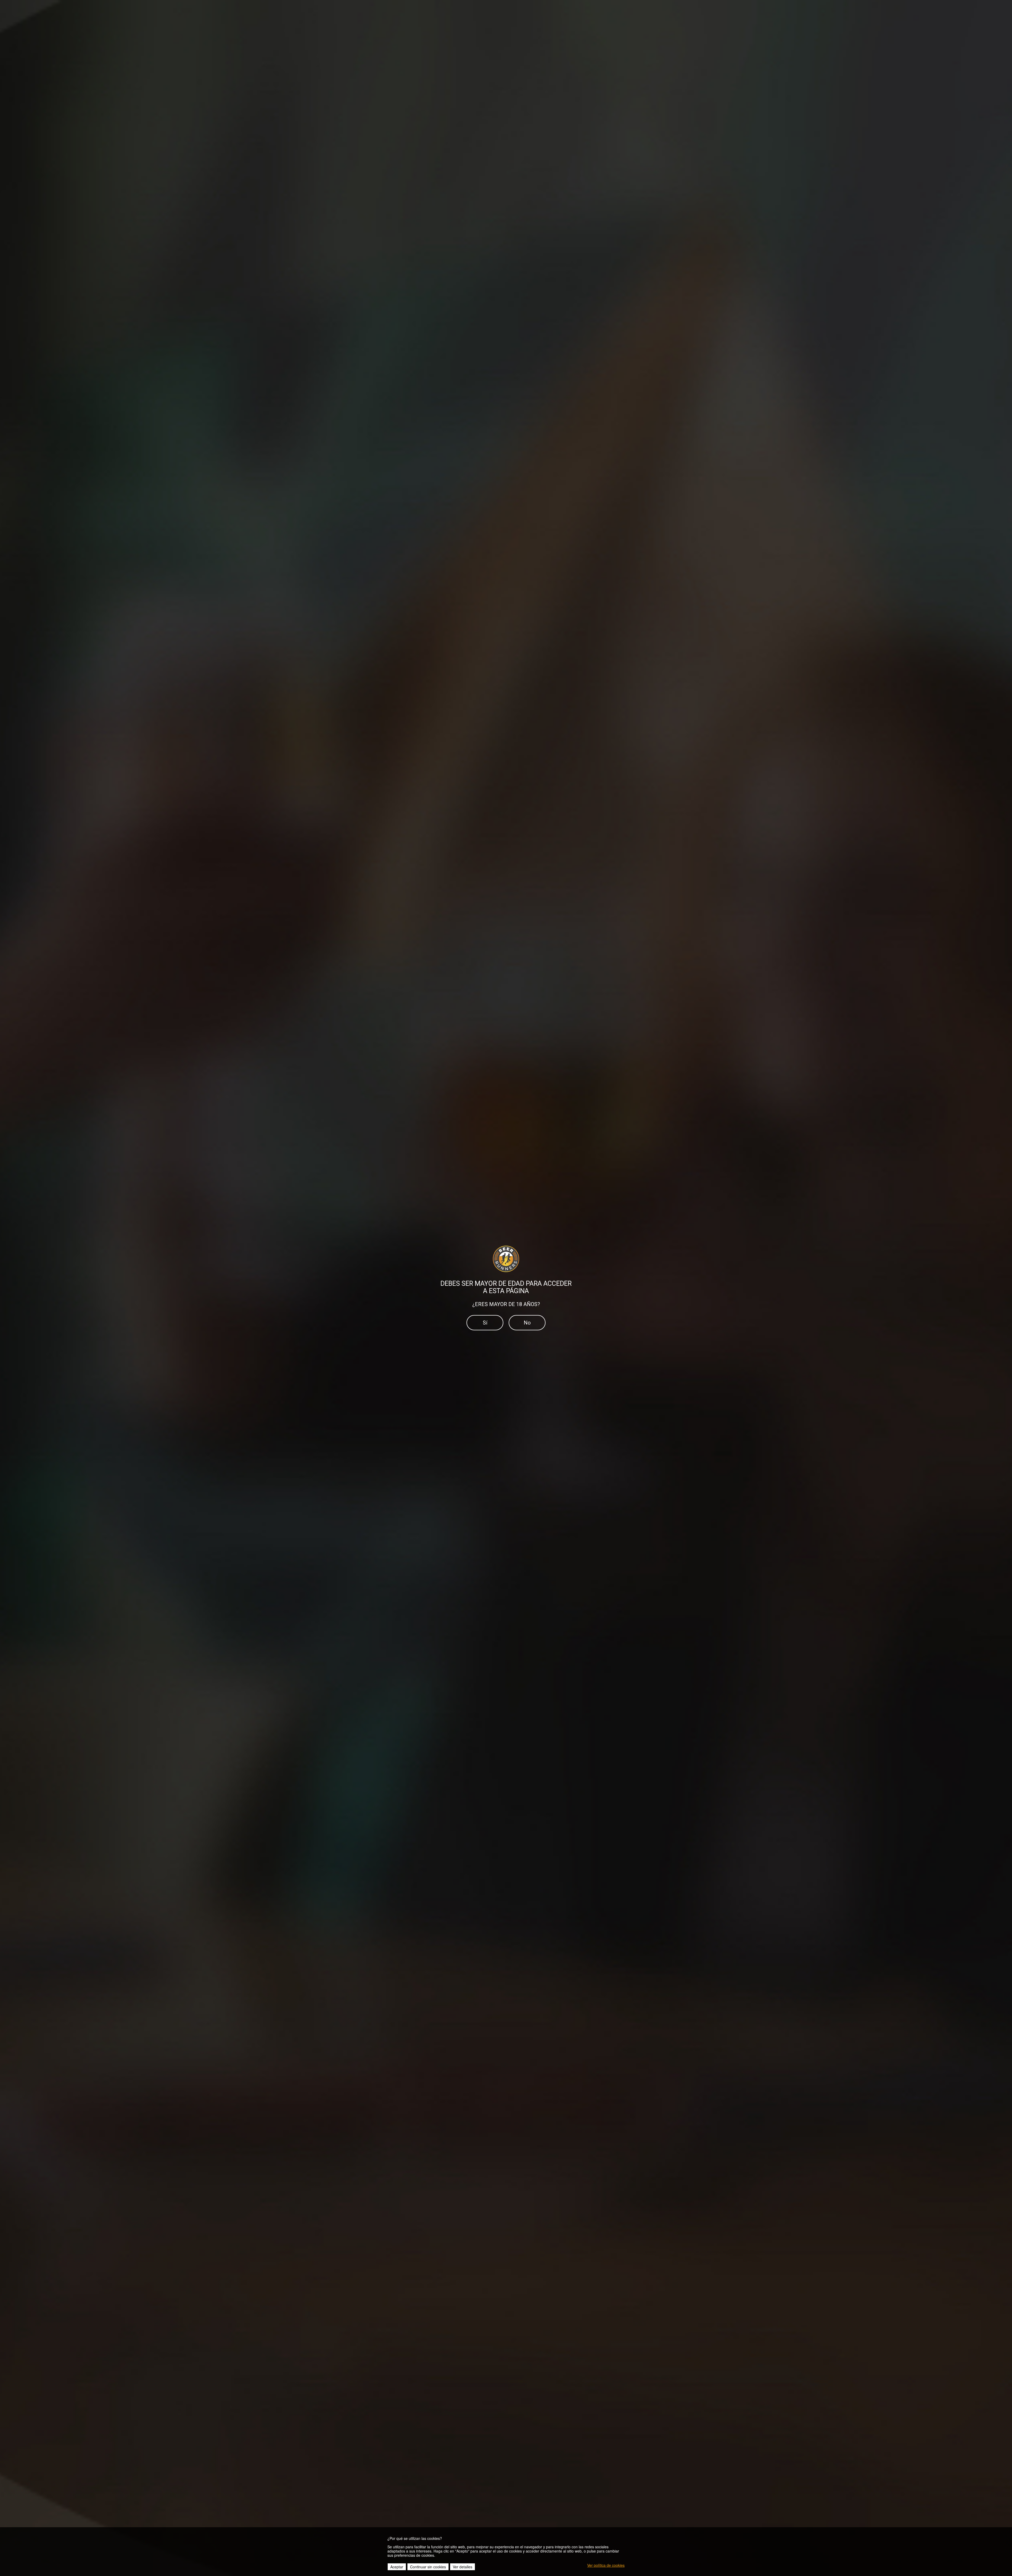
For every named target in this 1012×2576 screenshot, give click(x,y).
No (527, 1323)
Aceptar (397, 2567)
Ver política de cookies (606, 2565)
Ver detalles (463, 2567)
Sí (485, 1323)
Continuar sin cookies (428, 2567)
